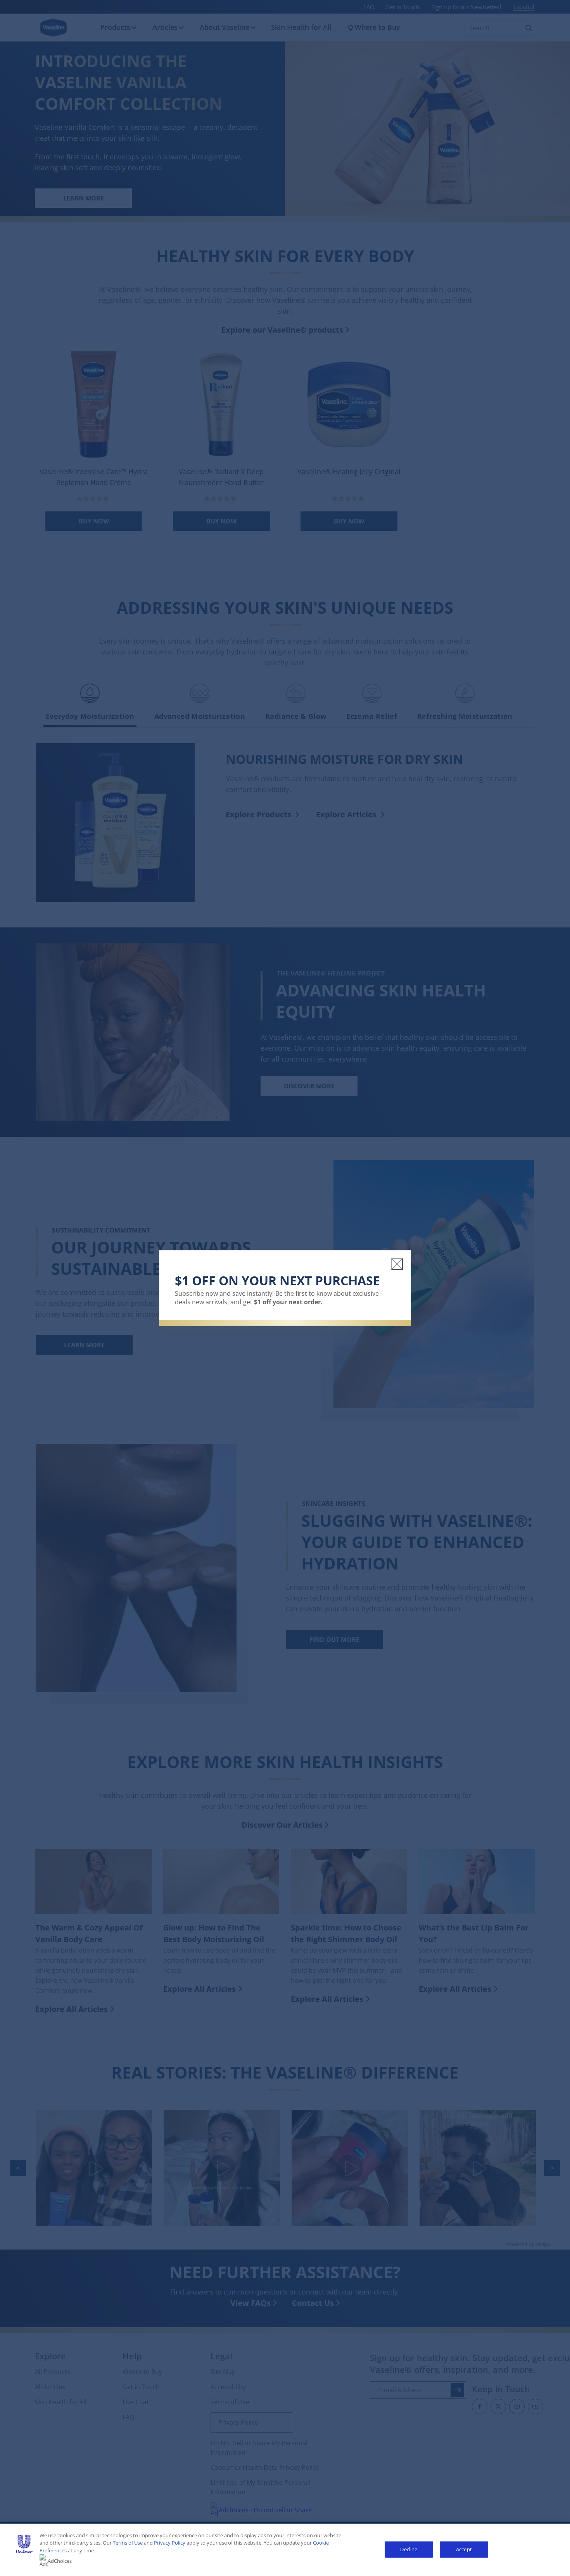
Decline (409, 2549)
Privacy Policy (170, 2543)
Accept (464, 2549)
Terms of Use (128, 2543)
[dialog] (285, 1288)
